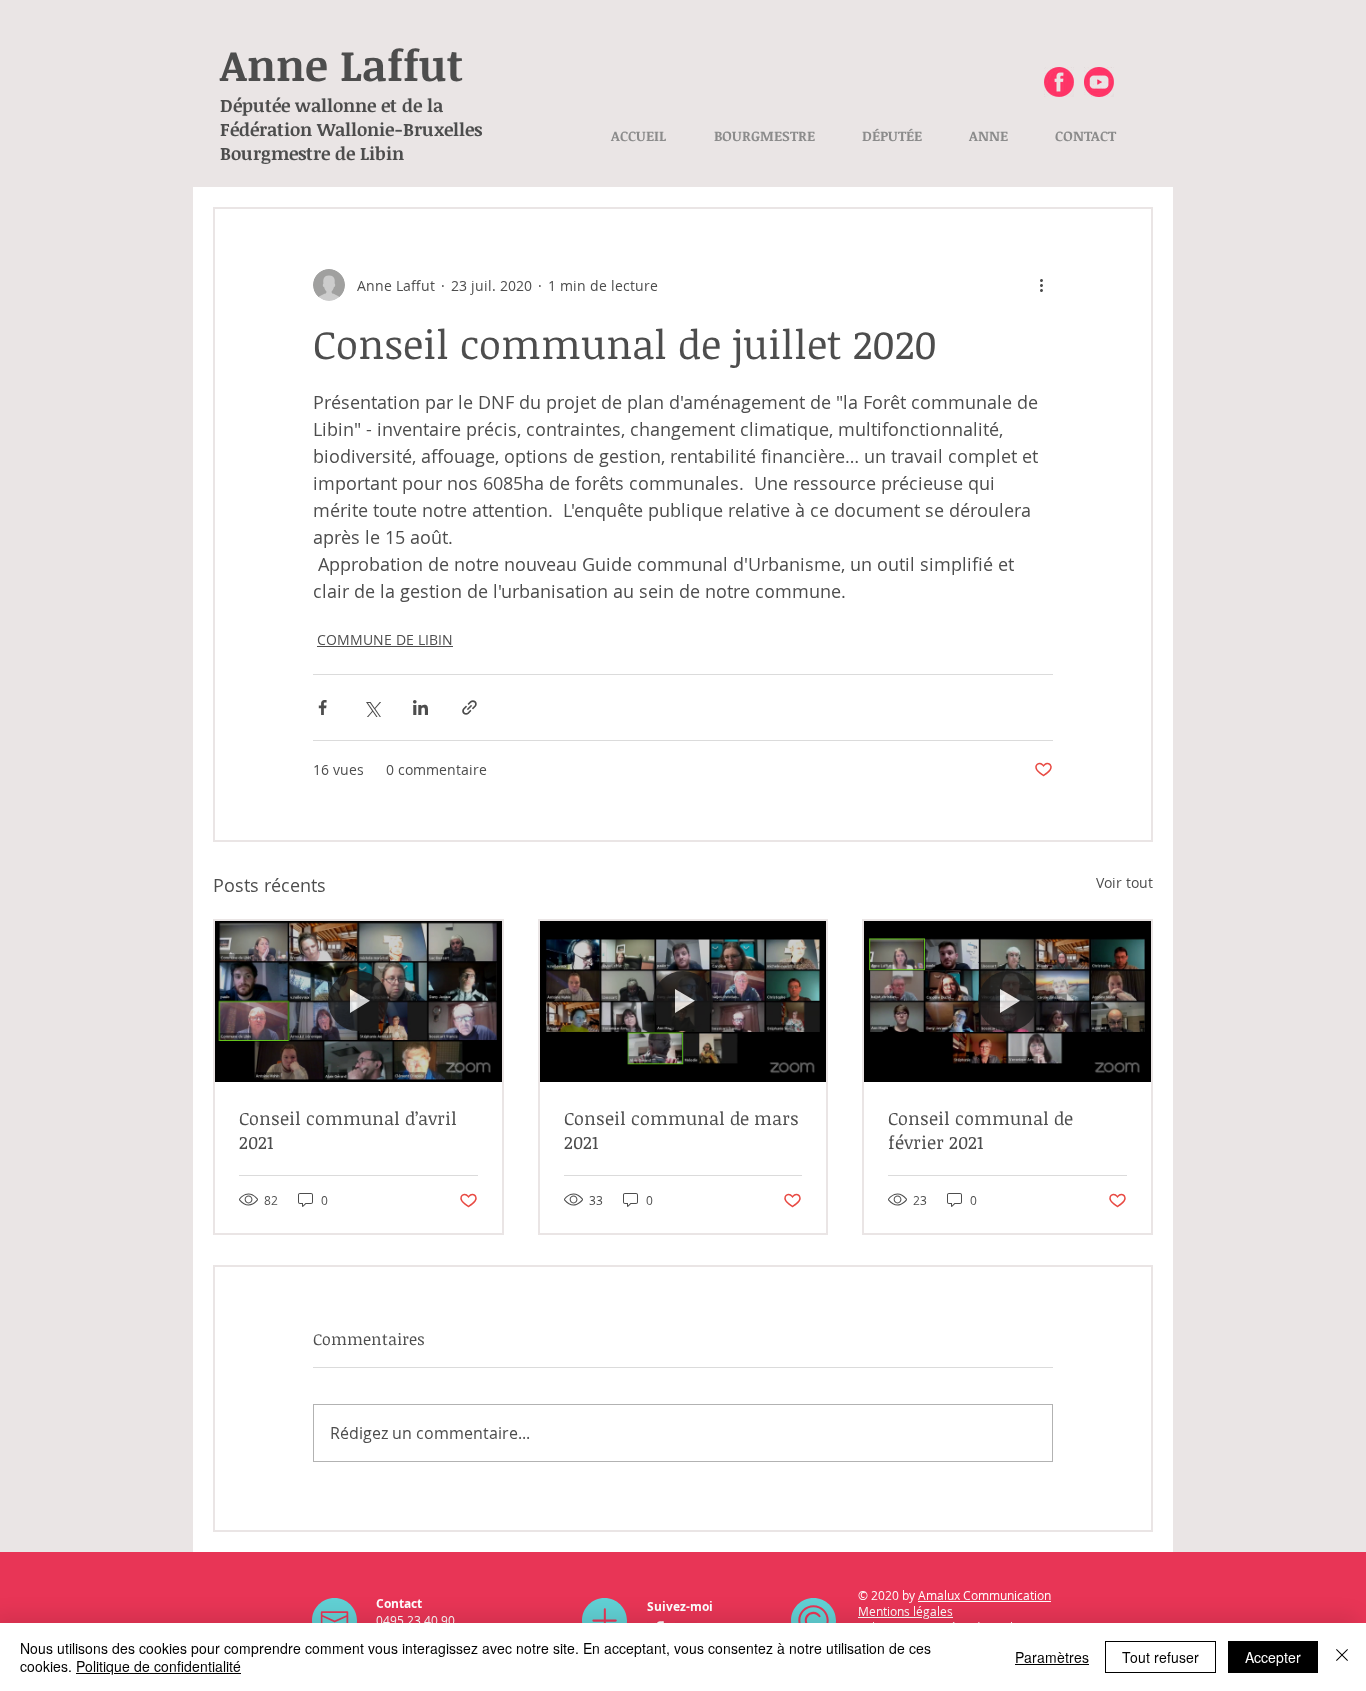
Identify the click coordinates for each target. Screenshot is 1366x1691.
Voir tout (1124, 882)
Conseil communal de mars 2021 (681, 1130)
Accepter (1273, 1657)
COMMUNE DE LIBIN (385, 639)
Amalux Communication (984, 1595)
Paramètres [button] (1052, 1657)
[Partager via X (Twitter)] (371, 707)
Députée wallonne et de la (331, 105)
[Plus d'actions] (1041, 285)
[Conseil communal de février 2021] (1007, 1001)
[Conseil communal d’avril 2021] (358, 1001)
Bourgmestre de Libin (312, 153)
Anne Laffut (341, 64)
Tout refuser (1160, 1657)
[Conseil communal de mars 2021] (683, 1001)
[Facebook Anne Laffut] (1059, 82)
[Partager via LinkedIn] (420, 707)
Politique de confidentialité (158, 1666)
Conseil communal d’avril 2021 (348, 1130)
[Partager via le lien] (469, 707)
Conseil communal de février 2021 (980, 1130)
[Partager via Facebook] (322, 707)
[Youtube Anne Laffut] (1099, 82)
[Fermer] (1342, 1657)
